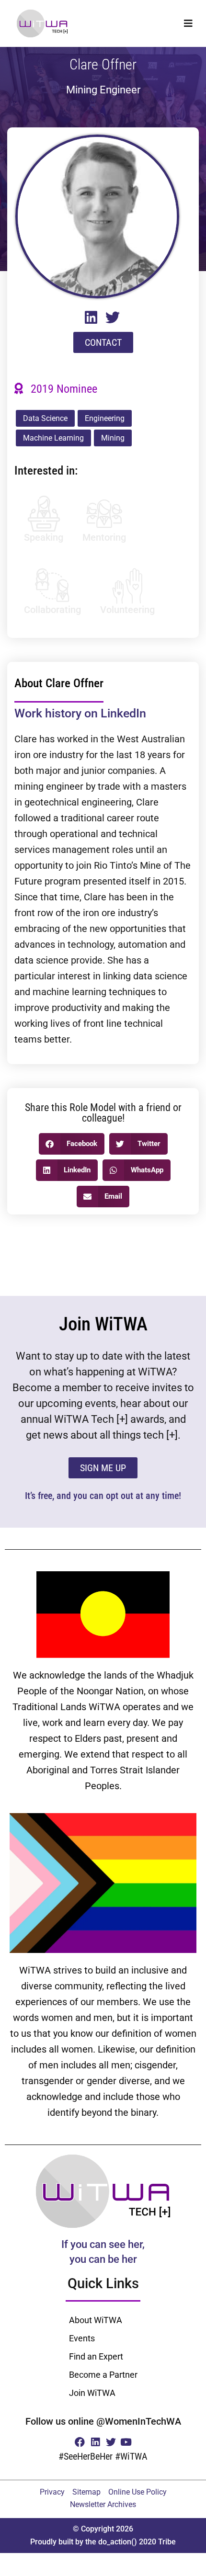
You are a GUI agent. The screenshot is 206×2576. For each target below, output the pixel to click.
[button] (188, 23)
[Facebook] (80, 2442)
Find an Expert (96, 2356)
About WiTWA (96, 2320)
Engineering (105, 418)
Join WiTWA (92, 2393)
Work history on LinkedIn (80, 713)
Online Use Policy (137, 2492)
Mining (113, 438)
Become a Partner (103, 2375)
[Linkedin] (95, 2442)
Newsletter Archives (103, 2504)
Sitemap (86, 2492)
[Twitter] (111, 2442)
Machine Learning (53, 438)
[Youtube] (126, 2442)
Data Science (45, 418)
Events (82, 2338)
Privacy (52, 2492)
